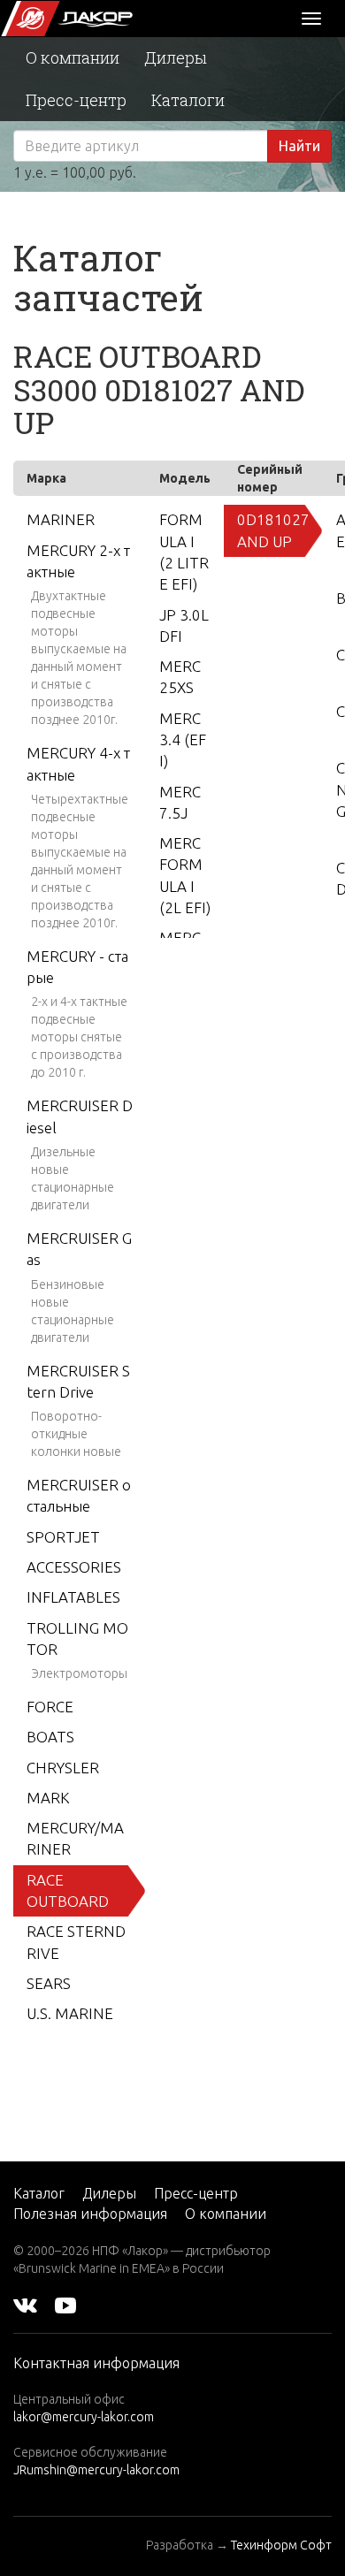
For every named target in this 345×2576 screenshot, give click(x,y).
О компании (73, 57)
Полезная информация (90, 2214)
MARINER (61, 519)
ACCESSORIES (74, 1567)
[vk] (25, 2304)
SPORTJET (63, 1537)
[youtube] (65, 2304)
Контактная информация (96, 2363)
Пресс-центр (76, 100)
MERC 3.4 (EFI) (183, 740)
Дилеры (176, 57)
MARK (48, 1798)
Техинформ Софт (281, 2545)
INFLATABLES (73, 1597)
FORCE (50, 1707)
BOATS (50, 1737)
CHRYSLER (63, 1768)
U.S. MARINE (70, 2013)
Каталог (39, 2193)
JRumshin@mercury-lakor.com (96, 2470)
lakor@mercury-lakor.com (84, 2417)
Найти (299, 146)
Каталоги (188, 100)
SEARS (49, 1983)
